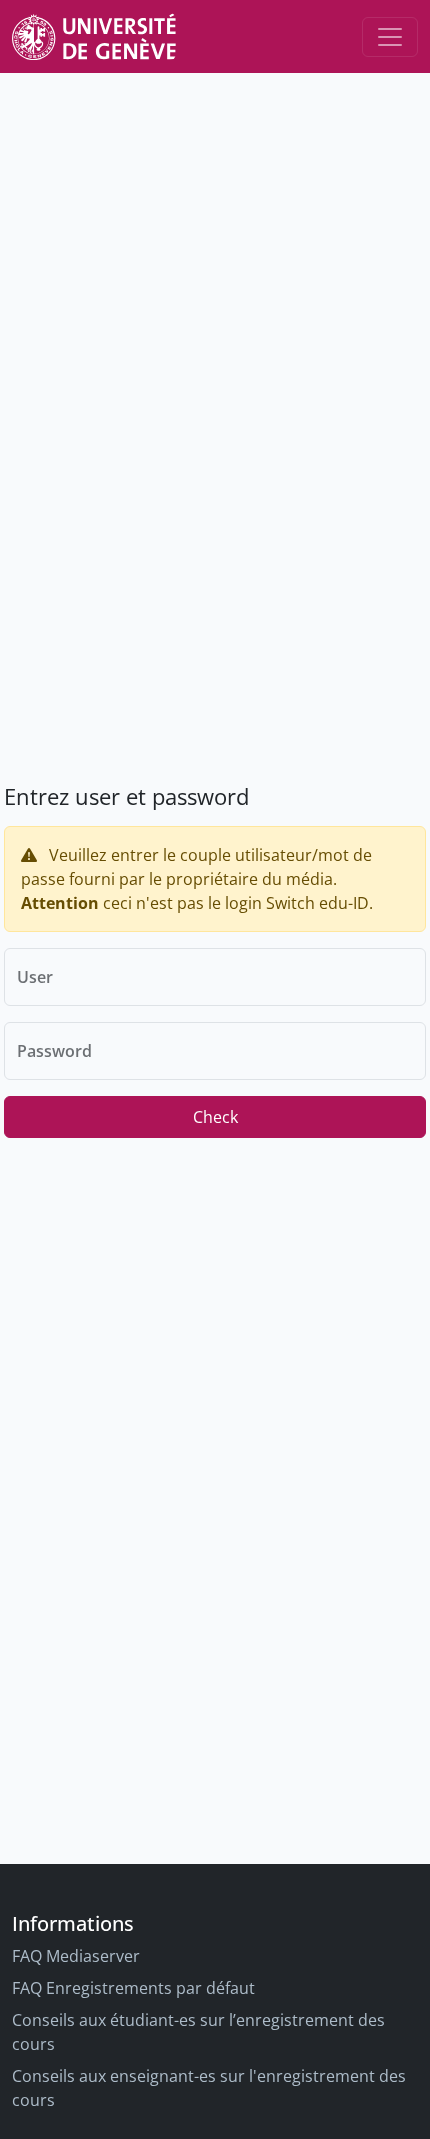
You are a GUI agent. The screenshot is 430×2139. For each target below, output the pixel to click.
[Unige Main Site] (94, 36)
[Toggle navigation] (390, 37)
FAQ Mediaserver (76, 1956)
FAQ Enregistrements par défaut (133, 1988)
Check (215, 1117)
